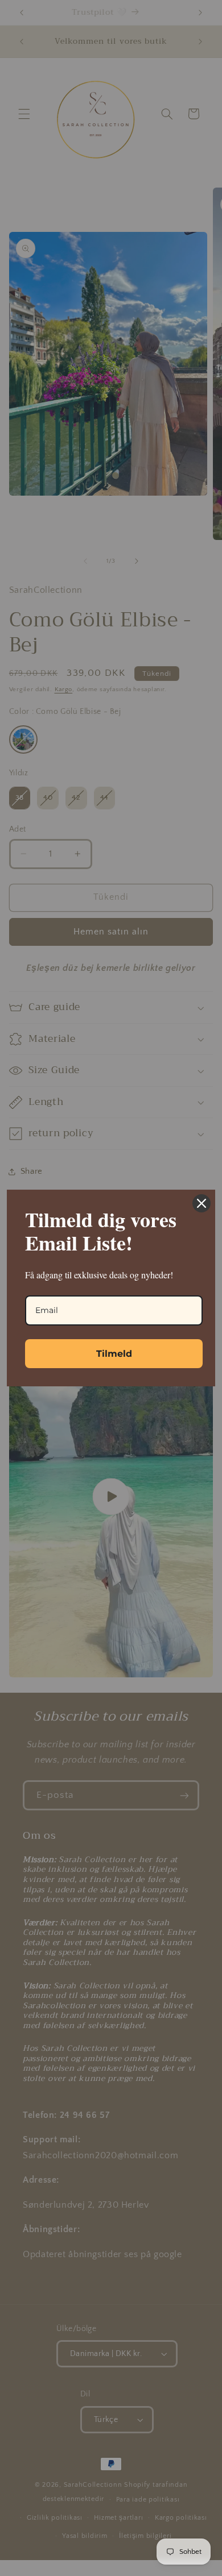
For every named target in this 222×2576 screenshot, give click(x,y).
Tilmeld (114, 1354)
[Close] (202, 1203)
